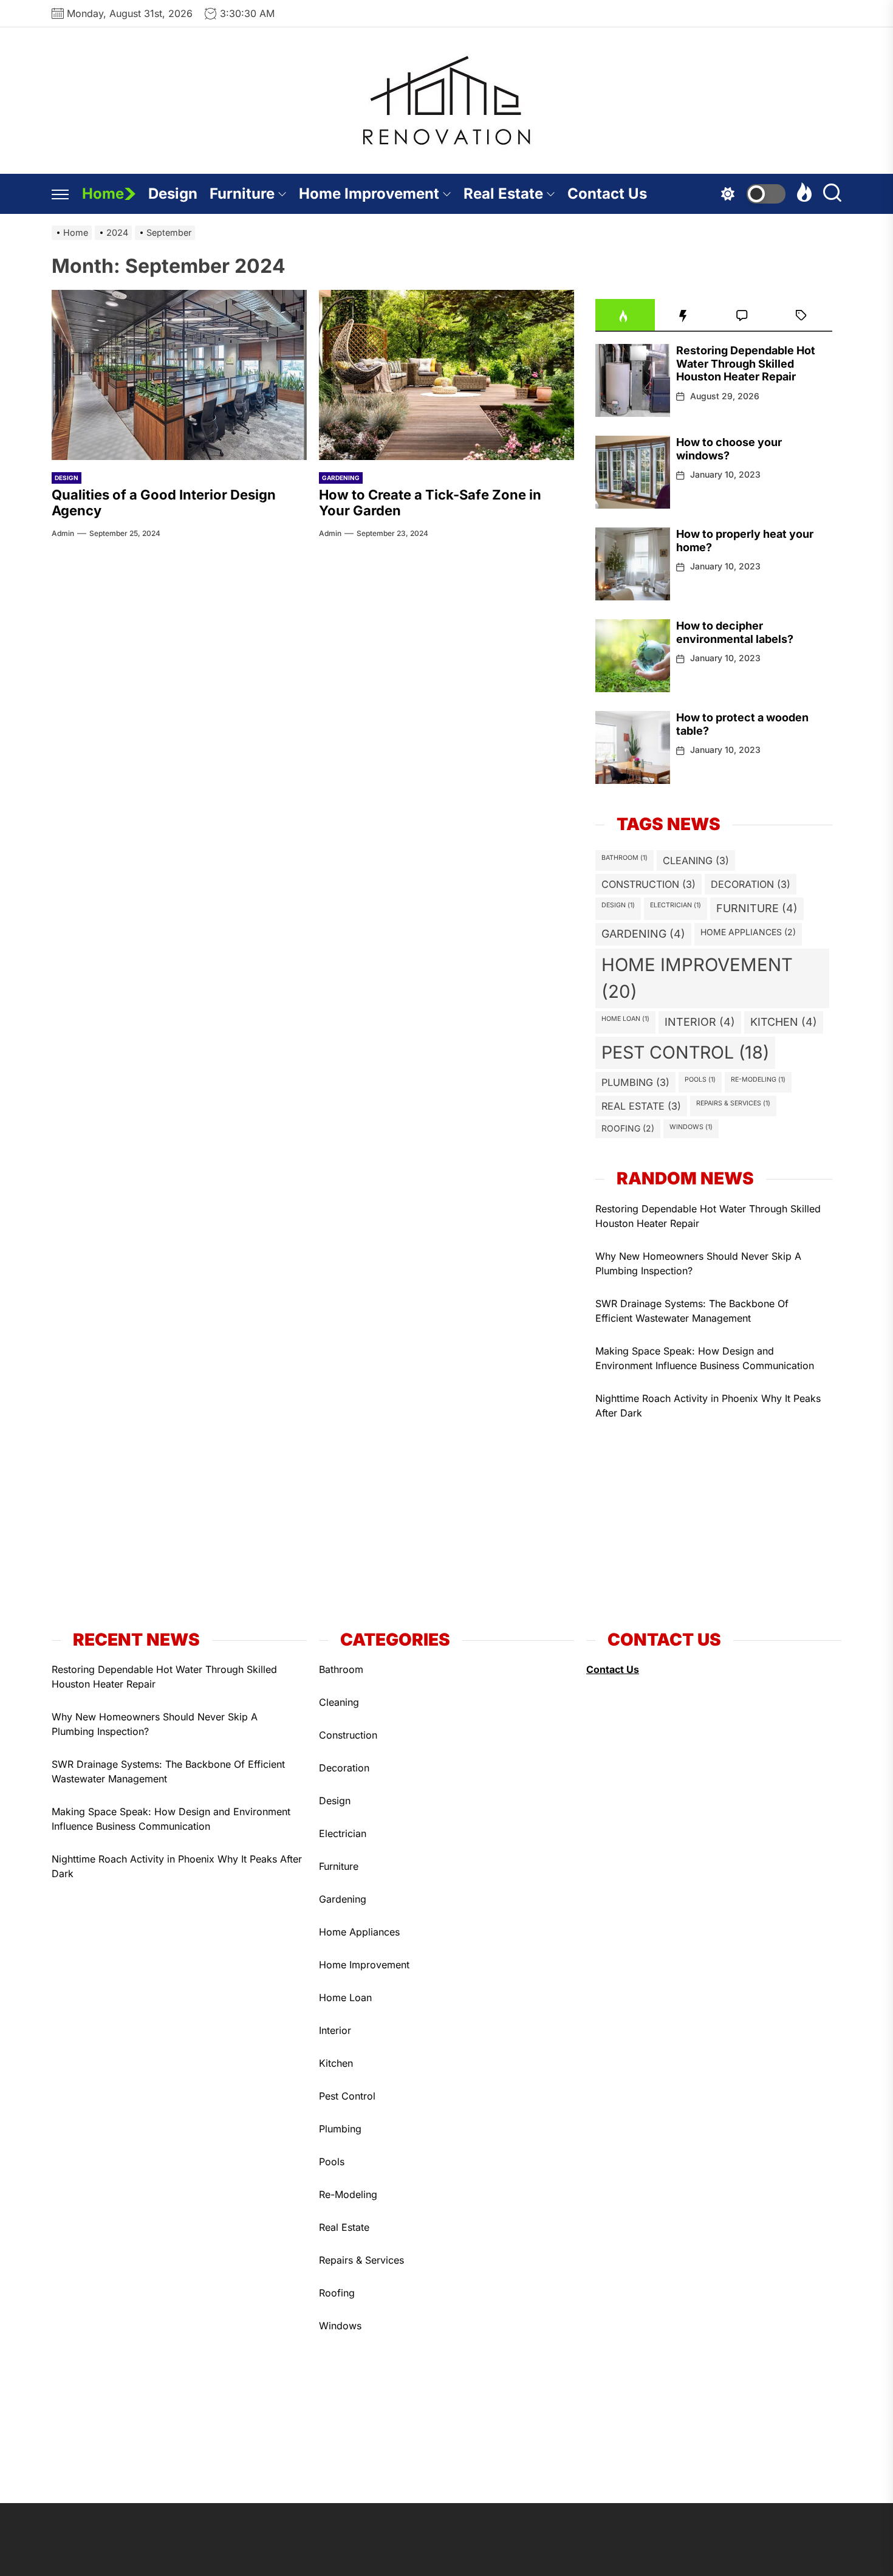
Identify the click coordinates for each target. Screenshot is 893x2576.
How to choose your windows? (729, 449)
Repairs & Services (733, 1103)
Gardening (341, 478)
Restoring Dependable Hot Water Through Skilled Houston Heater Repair (746, 363)
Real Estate (503, 194)
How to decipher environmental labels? (735, 632)
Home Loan (625, 1019)
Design (173, 194)
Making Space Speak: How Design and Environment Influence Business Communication (705, 1358)
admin (63, 533)
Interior (700, 1022)
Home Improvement (369, 194)
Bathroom (624, 858)
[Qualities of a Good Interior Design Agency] (179, 375)
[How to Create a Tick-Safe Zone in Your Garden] (446, 375)
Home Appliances (748, 932)
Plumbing (635, 1082)
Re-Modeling (758, 1080)
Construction (648, 884)
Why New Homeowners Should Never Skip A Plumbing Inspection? (698, 1263)
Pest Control (685, 1052)
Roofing (628, 1128)
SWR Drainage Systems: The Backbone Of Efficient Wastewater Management (692, 1311)
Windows (691, 1127)
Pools (700, 1080)
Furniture (242, 194)
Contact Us (607, 194)
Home (103, 194)
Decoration (751, 884)
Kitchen (784, 1022)
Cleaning (696, 860)
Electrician (676, 905)
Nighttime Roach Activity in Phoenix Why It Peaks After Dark (708, 1406)
